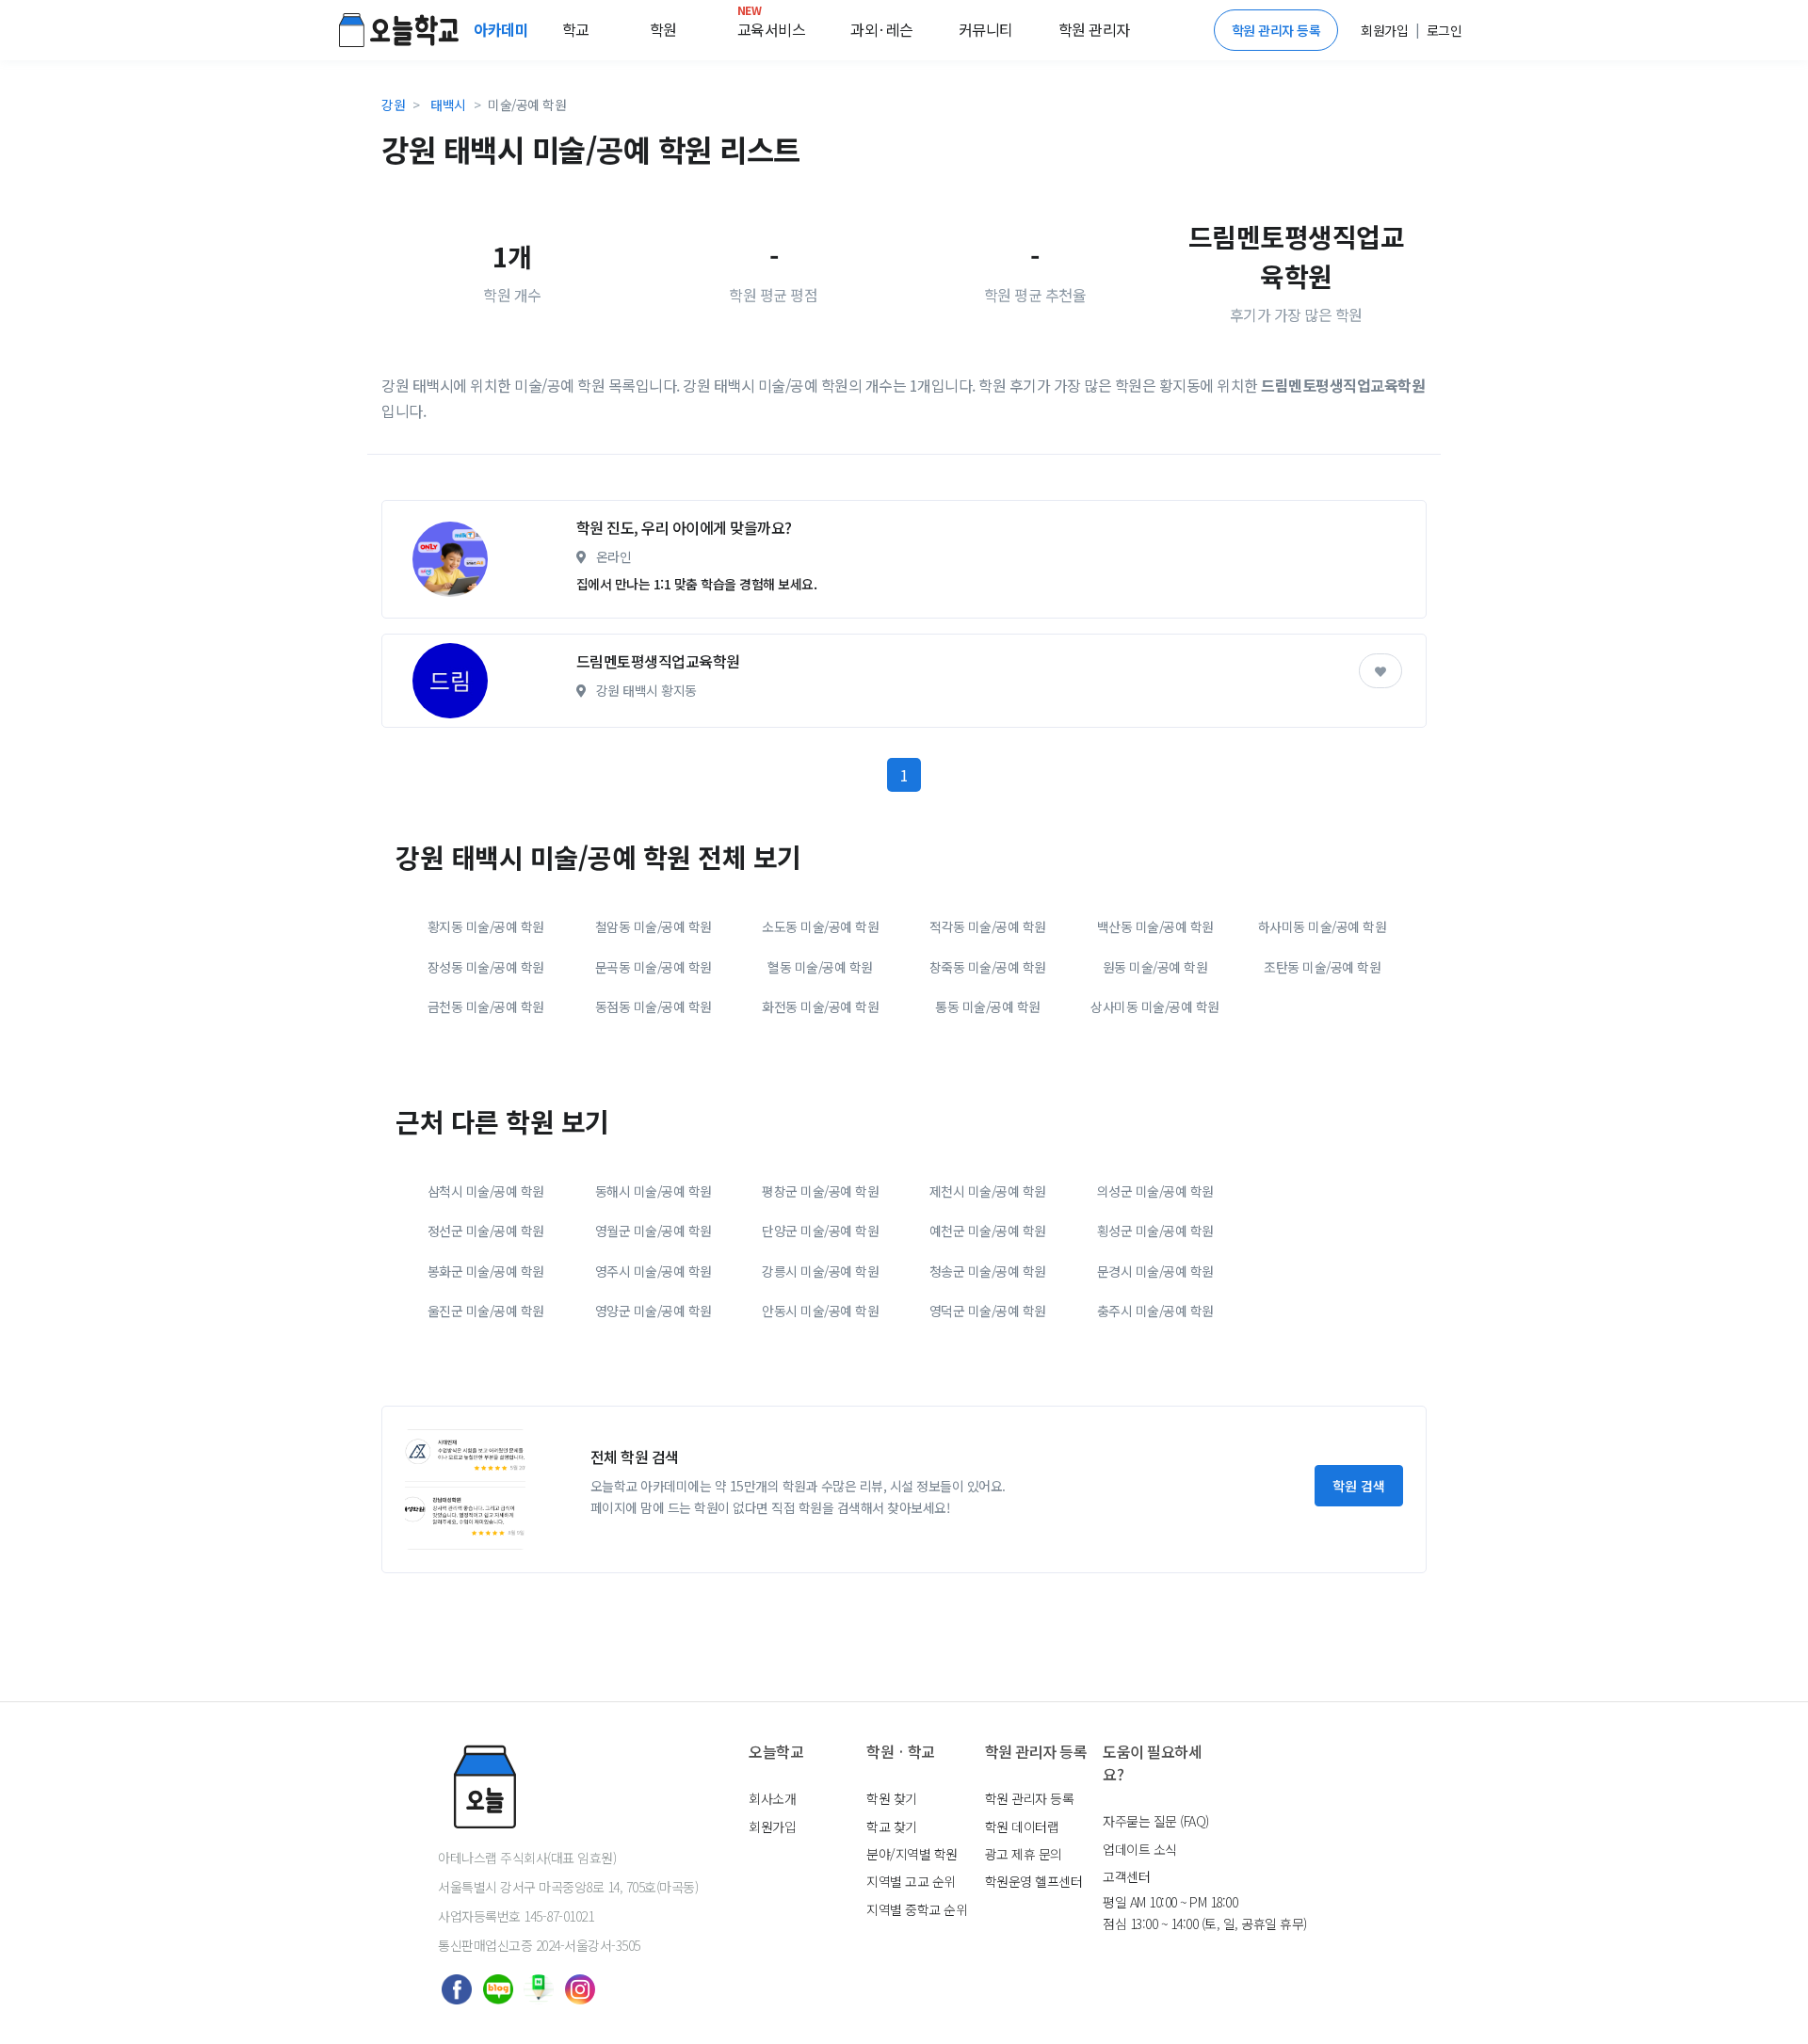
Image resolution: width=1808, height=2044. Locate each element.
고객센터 (1126, 1876)
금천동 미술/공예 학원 (486, 1006)
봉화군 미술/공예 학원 (486, 1271)
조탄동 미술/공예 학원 (1322, 967)
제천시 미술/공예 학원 (988, 1191)
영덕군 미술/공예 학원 (988, 1311)
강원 (393, 105)
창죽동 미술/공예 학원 (988, 967)
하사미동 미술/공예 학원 (1323, 926)
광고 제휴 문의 (1024, 1854)
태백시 (448, 105)
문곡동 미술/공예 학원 (654, 967)
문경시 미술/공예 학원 (1155, 1271)
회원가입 (772, 1827)
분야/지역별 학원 (912, 1854)
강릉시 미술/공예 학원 (820, 1271)
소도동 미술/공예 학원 (820, 926)
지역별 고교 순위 (911, 1881)
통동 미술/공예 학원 (988, 1006)
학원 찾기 (892, 1798)
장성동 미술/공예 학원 (486, 967)
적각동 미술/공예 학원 (988, 926)
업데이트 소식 (1140, 1849)
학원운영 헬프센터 (1034, 1881)
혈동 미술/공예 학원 (820, 967)
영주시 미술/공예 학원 (654, 1271)
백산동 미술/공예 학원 (1155, 926)
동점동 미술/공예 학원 (654, 1006)
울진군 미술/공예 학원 (486, 1311)
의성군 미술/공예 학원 (1155, 1191)
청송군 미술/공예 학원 (988, 1271)
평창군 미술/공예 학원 (820, 1191)
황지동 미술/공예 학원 (486, 926)
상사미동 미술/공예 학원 (1155, 1006)
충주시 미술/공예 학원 (1155, 1311)
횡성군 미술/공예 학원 (1155, 1231)
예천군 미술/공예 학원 (988, 1231)
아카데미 (503, 29)
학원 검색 (1359, 1486)
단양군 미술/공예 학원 (820, 1231)
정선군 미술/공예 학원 (486, 1231)
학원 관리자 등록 (1276, 30)
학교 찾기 (892, 1827)
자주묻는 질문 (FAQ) (1156, 1821)
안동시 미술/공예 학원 (820, 1311)
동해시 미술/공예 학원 (654, 1191)
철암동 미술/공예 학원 (654, 926)
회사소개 (772, 1798)
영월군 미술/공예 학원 (654, 1231)
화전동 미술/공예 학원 (820, 1006)
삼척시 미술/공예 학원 (486, 1191)
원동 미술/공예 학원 (1155, 967)
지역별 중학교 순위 (917, 1909)
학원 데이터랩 (1022, 1827)
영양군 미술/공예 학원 (654, 1311)
